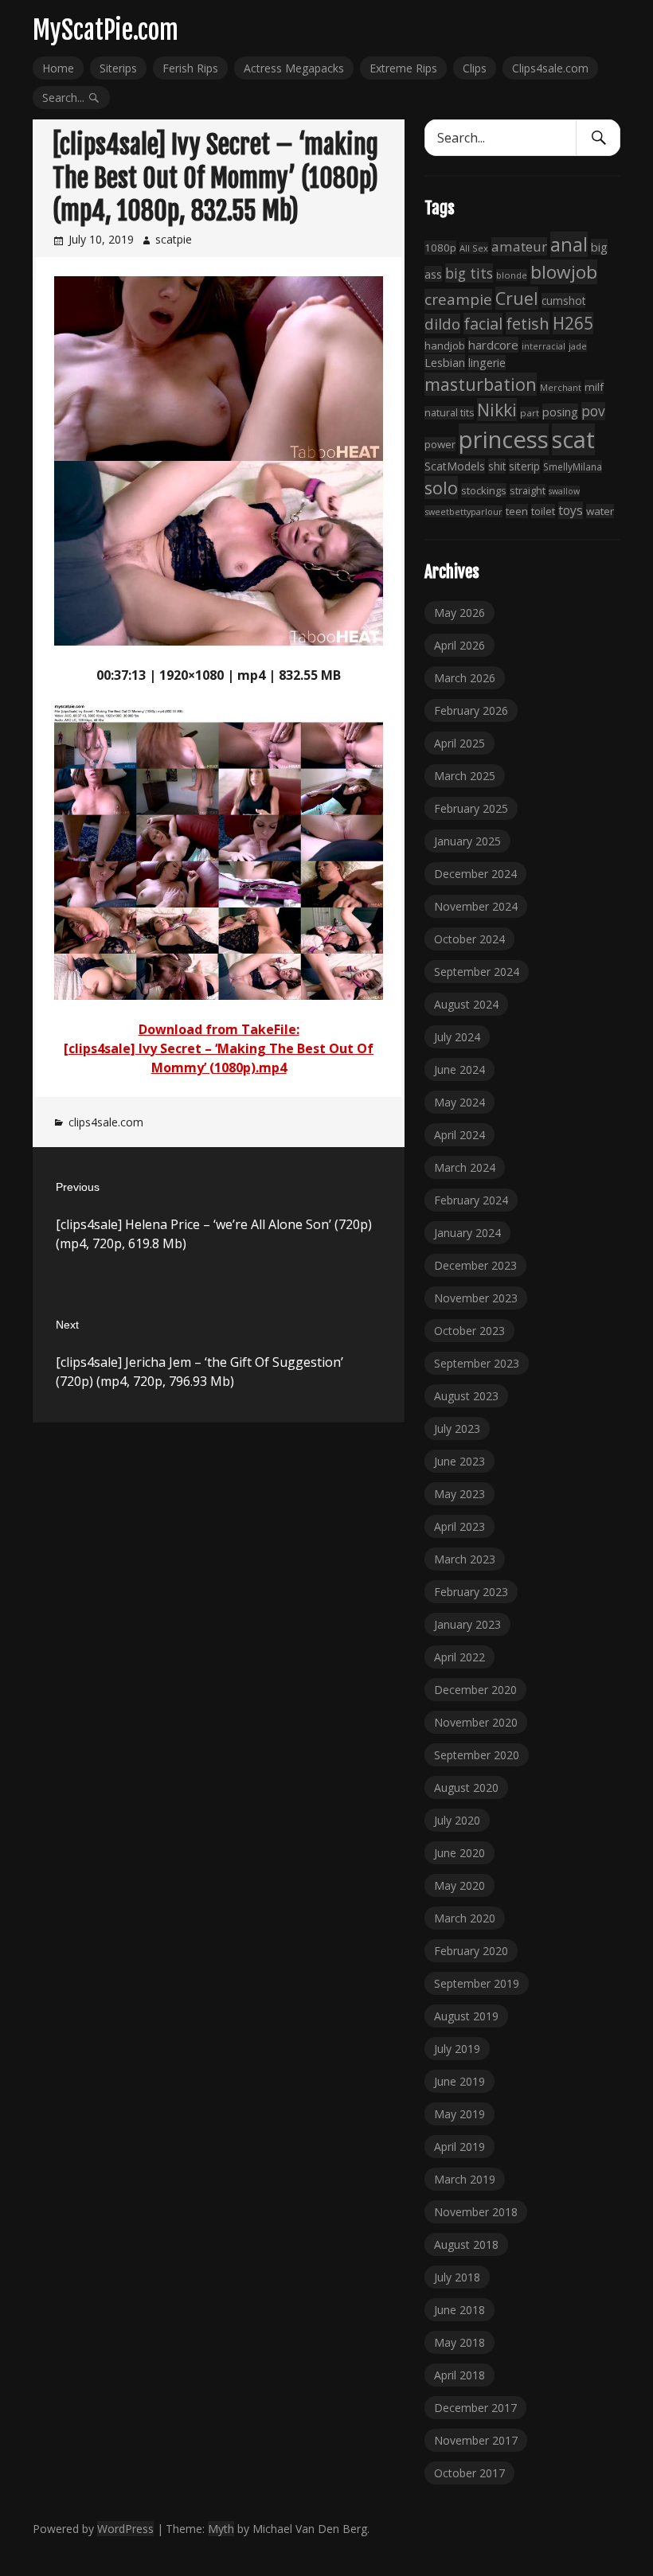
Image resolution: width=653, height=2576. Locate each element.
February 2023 (471, 1592)
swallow (564, 491)
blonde (512, 275)
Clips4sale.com (550, 68)
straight (528, 491)
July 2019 (457, 2049)
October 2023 (469, 1331)
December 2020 (475, 1690)
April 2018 (459, 2375)
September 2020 (477, 1755)
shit (497, 466)
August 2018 (466, 2244)
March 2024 (465, 1167)
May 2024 (459, 1102)
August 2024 (466, 1004)
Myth (221, 2529)
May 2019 (459, 2114)
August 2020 (466, 1788)
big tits (469, 273)
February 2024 (471, 1200)
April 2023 (459, 1526)
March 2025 (465, 776)
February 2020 (471, 1951)
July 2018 (457, 2277)
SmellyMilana (573, 466)
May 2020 (459, 1885)
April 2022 (459, 1657)
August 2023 (466, 1396)
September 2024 (477, 972)
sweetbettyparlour (463, 511)
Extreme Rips (403, 68)
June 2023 (459, 1461)
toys (571, 510)
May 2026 (459, 613)
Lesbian (445, 362)
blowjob (564, 272)
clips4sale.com (106, 1122)
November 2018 (476, 2212)
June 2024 (459, 1069)
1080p (440, 248)
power (440, 444)
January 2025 (467, 841)
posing (560, 412)
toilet (543, 511)
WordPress (125, 2529)
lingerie (487, 363)
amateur (519, 246)
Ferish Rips (190, 68)
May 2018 (459, 2342)
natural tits (449, 413)
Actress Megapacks (294, 68)
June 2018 (459, 2310)
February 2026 (471, 710)
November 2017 (476, 2440)
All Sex (474, 248)
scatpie (174, 239)
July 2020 (457, 1820)
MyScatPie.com (106, 30)
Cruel (517, 298)
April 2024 (459, 1135)
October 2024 (469, 939)
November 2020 (476, 1722)
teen (517, 511)
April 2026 (459, 645)
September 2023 (477, 1363)
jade (578, 346)
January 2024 (467, 1233)
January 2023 (467, 1624)
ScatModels (455, 466)
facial (483, 324)
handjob (445, 345)
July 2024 (457, 1037)
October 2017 (469, 2473)
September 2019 (477, 1983)
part (530, 413)
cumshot (563, 301)
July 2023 (457, 1429)
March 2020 (465, 1918)
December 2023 (475, 1265)
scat (573, 439)
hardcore (493, 345)
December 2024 (475, 874)
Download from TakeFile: (219, 1029)
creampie (458, 299)
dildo (442, 324)
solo (441, 488)
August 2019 (466, 2016)
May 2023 (459, 1494)
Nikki (497, 410)
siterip (524, 466)
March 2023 (465, 1559)
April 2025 (459, 743)
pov (593, 411)
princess (504, 439)
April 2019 (459, 2147)
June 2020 (459, 1853)
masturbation (481, 384)
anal (569, 244)
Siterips (118, 68)
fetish (528, 323)
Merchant (561, 387)
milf (594, 387)
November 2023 (476, 1298)
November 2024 (476, 906)
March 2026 (465, 678)
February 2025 (471, 808)
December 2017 (475, 2408)
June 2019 (459, 2081)
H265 (573, 323)
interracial (544, 346)
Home (58, 68)
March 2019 (465, 2179)
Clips (475, 68)
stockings (484, 490)
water (600, 511)
